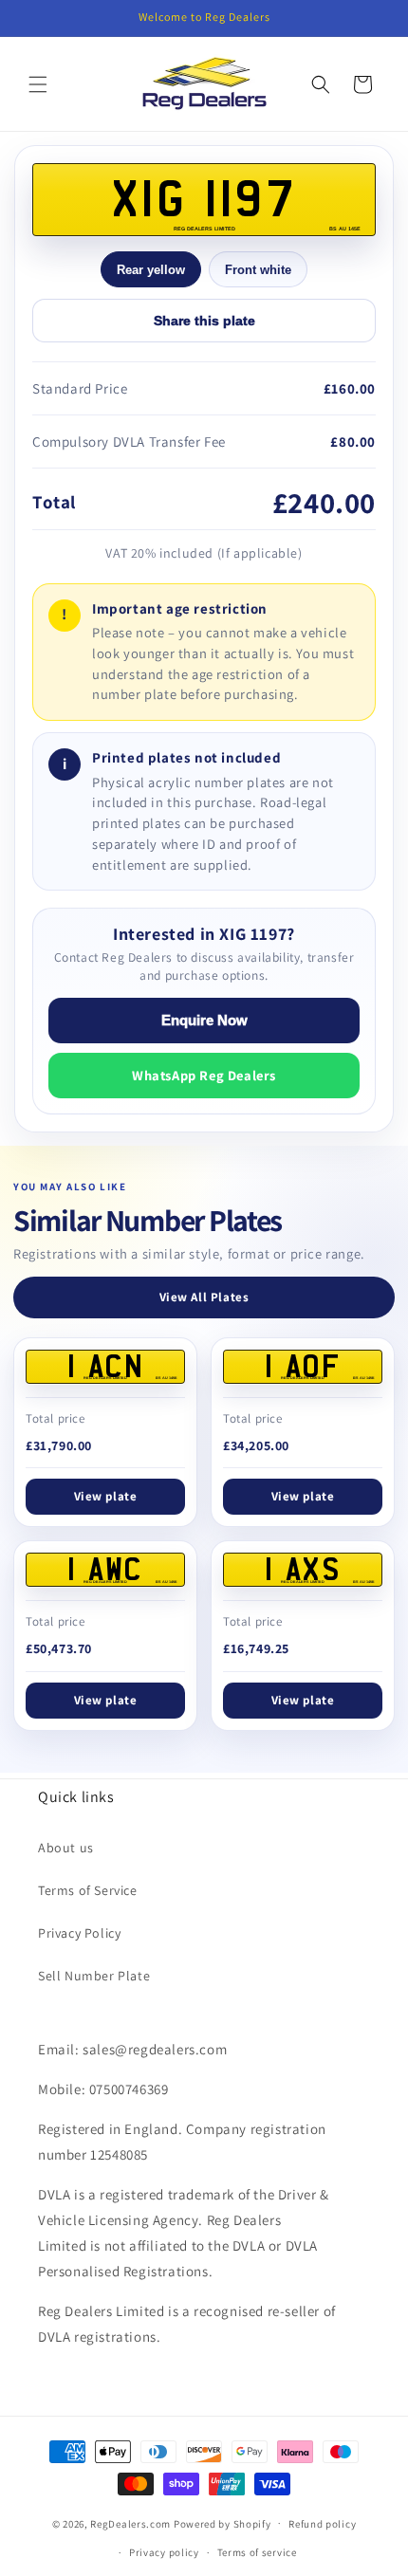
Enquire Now (204, 1021)
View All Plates (204, 1297)
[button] (38, 84)
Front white (258, 270)
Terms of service (257, 2552)
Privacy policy (164, 2552)
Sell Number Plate (94, 1976)
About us (66, 1848)
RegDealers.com (130, 2523)
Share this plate (204, 321)
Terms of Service (88, 1890)
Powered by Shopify (223, 2523)
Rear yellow (151, 270)
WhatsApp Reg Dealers (204, 1075)
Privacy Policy (79, 1933)
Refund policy (322, 2524)
